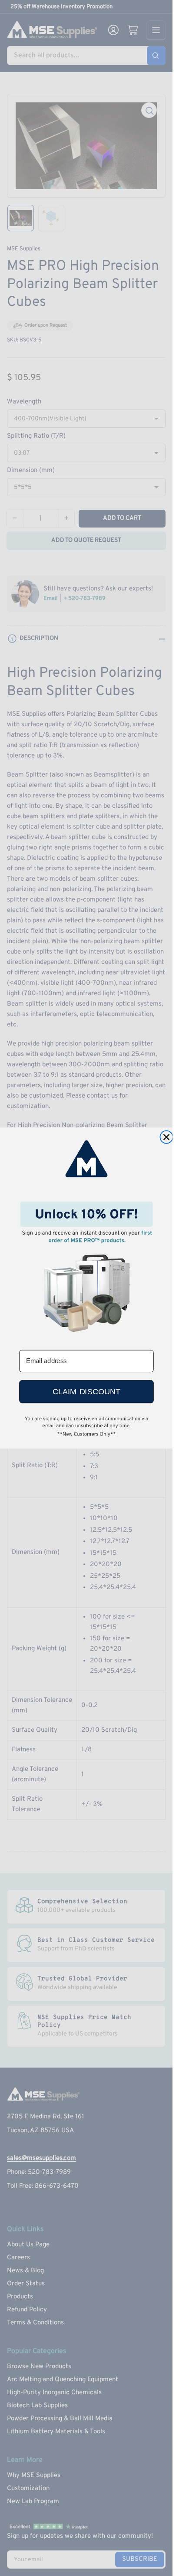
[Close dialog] (166, 1137)
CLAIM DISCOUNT (86, 1392)
